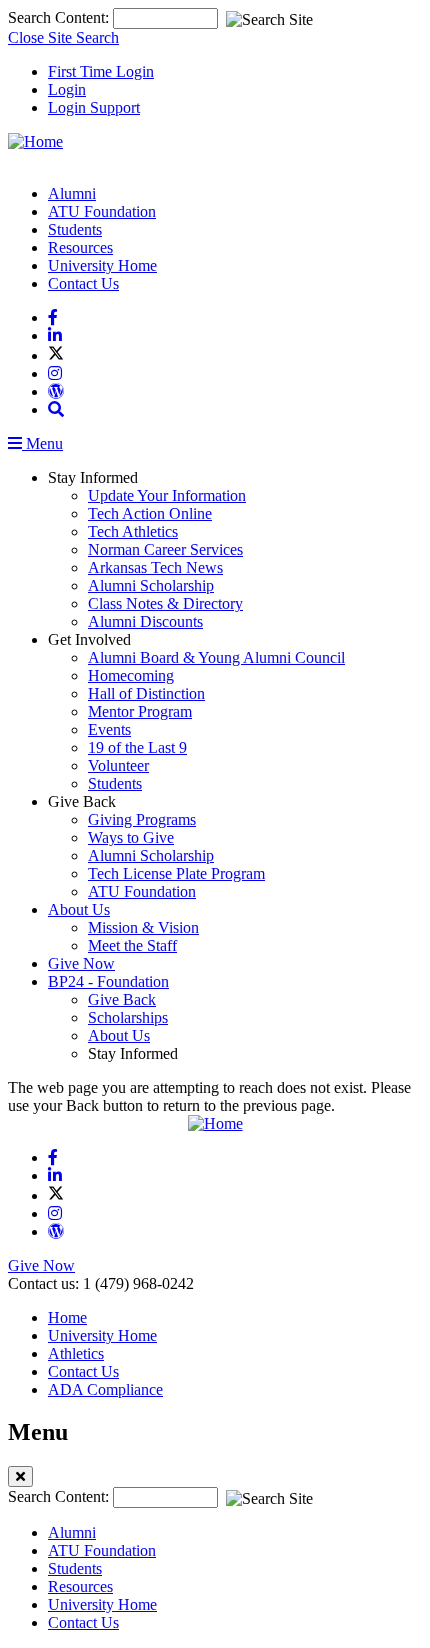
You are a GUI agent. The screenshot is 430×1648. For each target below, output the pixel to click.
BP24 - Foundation (108, 981)
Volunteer (118, 765)
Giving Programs (142, 819)
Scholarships (128, 1017)
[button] (56, 409)
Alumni (72, 193)
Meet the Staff (132, 945)
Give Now (81, 963)
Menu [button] (42, 443)
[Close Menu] (20, 1476)
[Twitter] (56, 355)
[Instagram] (55, 373)
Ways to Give (131, 837)
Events (109, 729)
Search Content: (60, 17)
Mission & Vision (143, 927)
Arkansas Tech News (155, 567)
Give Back (122, 999)
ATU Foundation (102, 211)
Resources (80, 247)
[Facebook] (53, 317)
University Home (102, 265)
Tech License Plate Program (176, 873)
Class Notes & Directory (165, 603)
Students (75, 229)
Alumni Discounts (145, 621)
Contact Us (83, 283)
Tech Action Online (150, 513)
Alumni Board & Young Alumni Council (216, 657)
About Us (79, 909)
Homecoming (131, 675)
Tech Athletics (133, 531)
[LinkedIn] (55, 335)
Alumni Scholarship (151, 585)
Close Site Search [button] (63, 37)
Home (67, 1317)
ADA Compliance (105, 1389)
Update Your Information (167, 495)
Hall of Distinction (146, 693)
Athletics (76, 1353)
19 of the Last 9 (137, 747)
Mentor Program (140, 711)
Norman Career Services (165, 549)
